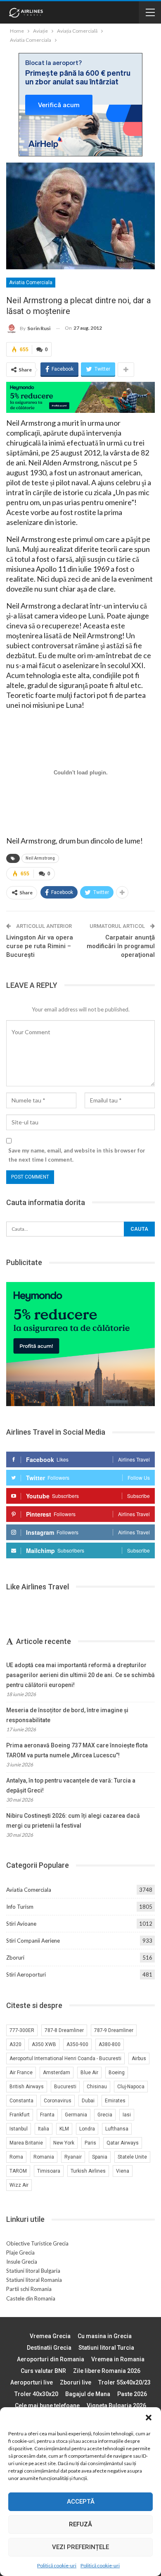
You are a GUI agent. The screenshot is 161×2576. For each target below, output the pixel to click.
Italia (44, 2129)
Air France (21, 2073)
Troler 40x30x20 (36, 2394)
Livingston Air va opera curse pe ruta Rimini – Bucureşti (40, 946)
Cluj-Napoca (131, 2087)
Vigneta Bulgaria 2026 (116, 2406)
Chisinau (97, 2087)
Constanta (21, 2101)
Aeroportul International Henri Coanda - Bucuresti (65, 2058)
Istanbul (19, 2129)
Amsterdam (57, 2073)
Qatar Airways (123, 2143)
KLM (64, 2129)
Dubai (88, 2101)
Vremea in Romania (118, 2359)
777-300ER (22, 2030)
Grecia (105, 2115)
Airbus (139, 2058)
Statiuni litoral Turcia (106, 2348)
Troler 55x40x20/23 (124, 2382)
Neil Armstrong (40, 858)
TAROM (18, 2171)
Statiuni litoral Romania (34, 2280)
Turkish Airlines (88, 2171)
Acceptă (81, 2502)
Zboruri (15, 1958)
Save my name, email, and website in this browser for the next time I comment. (77, 1155)
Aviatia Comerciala (31, 283)
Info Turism (20, 1907)
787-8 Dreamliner (64, 2030)
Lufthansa (117, 2129)
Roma (16, 2157)
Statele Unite (132, 2157)
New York (64, 2143)
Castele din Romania (31, 2298)
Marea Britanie (26, 2143)
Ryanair (73, 2157)
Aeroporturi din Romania (51, 2359)
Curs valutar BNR (43, 2371)
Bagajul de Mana (88, 2394)
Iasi (127, 2115)
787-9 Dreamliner (114, 2030)
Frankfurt (20, 2115)
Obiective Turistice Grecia (37, 2243)
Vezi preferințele (80, 2547)
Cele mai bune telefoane (47, 2406)
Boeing (117, 2073)
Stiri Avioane (21, 1924)
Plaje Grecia (20, 2253)
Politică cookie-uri (57, 2565)
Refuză (80, 2524)
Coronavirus (58, 2101)
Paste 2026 (132, 2394)
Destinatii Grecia (49, 2348)
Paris (90, 2143)
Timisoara (49, 2171)
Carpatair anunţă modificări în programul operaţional (121, 946)
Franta (47, 2115)
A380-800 (110, 2044)
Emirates (115, 2101)
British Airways (27, 2087)
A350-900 (77, 2044)
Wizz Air (19, 2185)
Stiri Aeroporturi (26, 1975)
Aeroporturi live (32, 2382)
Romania (44, 2157)
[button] (149, 2418)
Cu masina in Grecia (105, 2336)
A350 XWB (44, 2044)
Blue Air (89, 2073)
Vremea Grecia (50, 2336)
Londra (87, 2129)
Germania (76, 2115)
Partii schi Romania (29, 2289)
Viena (123, 2171)
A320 (15, 2044)
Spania (100, 2157)
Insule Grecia (22, 2262)
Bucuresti (65, 2087)
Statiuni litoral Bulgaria (33, 2271)
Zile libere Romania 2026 (107, 2371)
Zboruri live (76, 2382)
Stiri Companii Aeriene (33, 1941)
